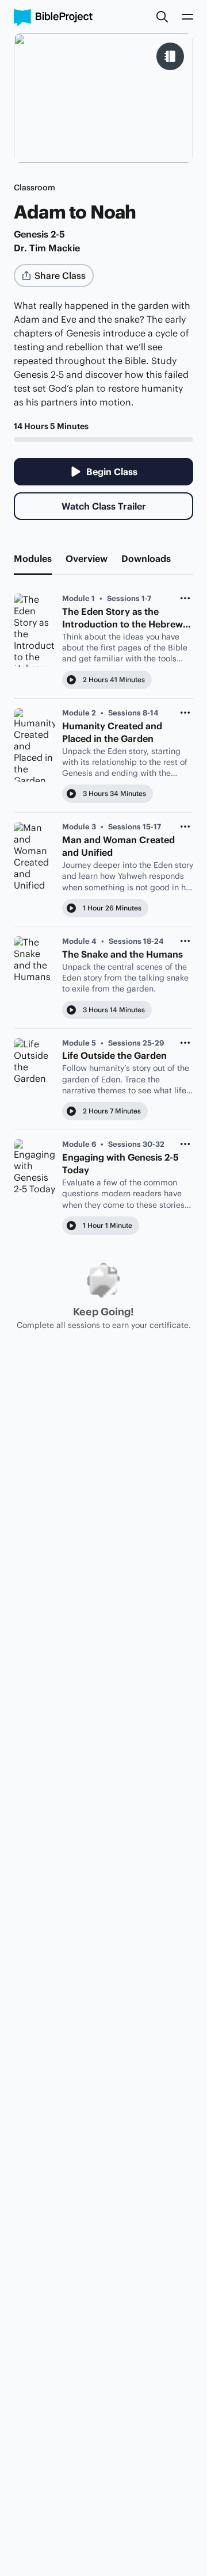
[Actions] (185, 598)
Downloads (146, 558)
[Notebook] (170, 56)
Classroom (34, 187)
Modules (33, 558)
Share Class (60, 275)
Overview (87, 558)
